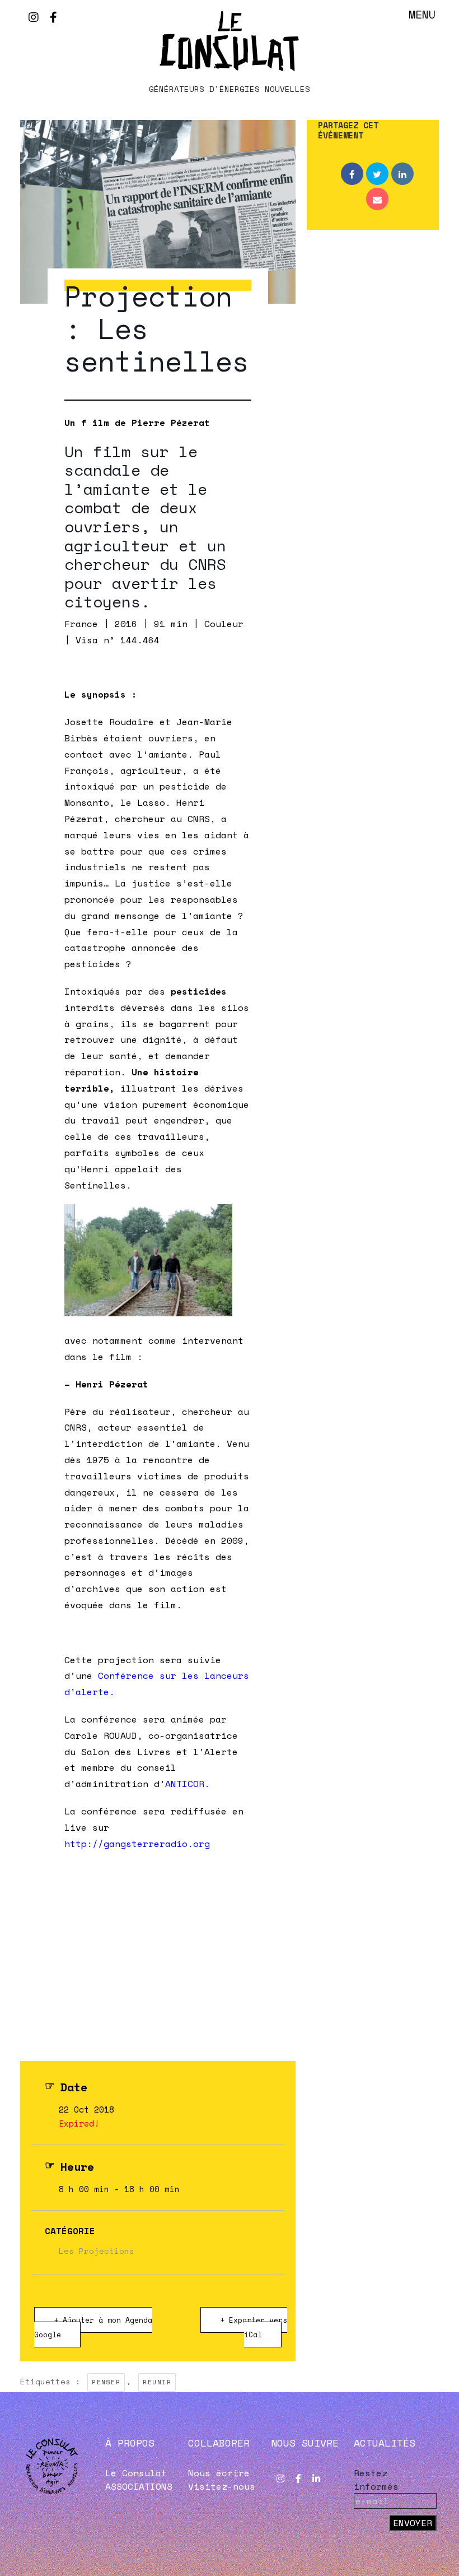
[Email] (377, 199)
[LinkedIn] (402, 174)
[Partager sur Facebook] (352, 174)
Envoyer (413, 2523)
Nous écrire (219, 2473)
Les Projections (97, 2251)
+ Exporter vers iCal (254, 2327)
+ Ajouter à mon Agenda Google (93, 2327)
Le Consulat (136, 2473)
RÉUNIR (157, 2382)
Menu (422, 14)
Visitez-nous (222, 2486)
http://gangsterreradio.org (137, 1844)
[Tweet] (377, 174)
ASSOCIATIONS (139, 2486)
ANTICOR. (188, 1784)
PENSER (106, 2382)
